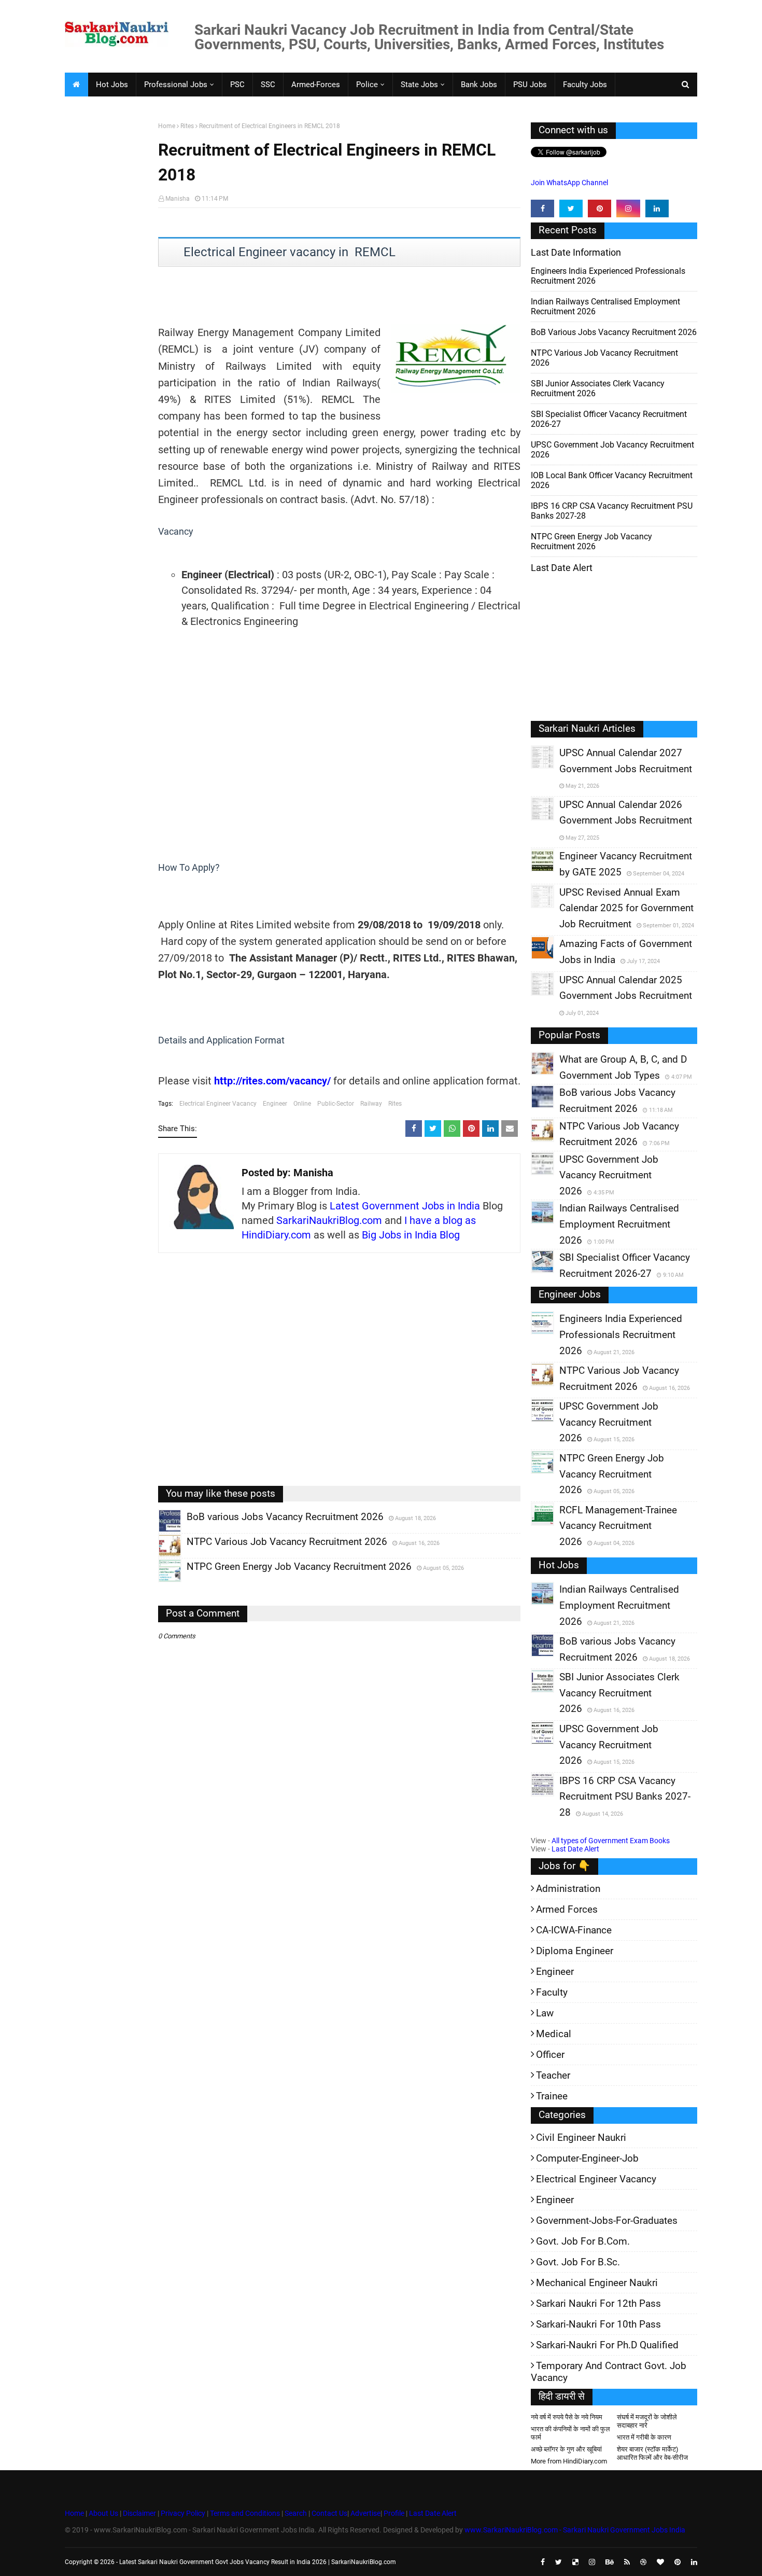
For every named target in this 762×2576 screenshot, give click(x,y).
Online (302, 1104)
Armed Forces (567, 1909)
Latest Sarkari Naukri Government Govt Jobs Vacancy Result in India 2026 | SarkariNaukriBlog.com (258, 2562)
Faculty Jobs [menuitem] (585, 85)
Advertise (365, 2513)
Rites (187, 126)
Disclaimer (139, 2513)
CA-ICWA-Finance (574, 1930)
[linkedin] (657, 208)
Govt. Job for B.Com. (583, 2241)
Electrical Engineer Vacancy (218, 1104)
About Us (103, 2513)
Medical (554, 2034)
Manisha (178, 199)
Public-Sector (336, 1104)
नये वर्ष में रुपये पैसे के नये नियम (567, 2417)
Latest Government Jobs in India (405, 1206)
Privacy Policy (183, 2513)
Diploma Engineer (575, 1951)
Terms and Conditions (245, 2513)
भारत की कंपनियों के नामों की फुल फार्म (570, 2433)
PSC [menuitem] (237, 85)
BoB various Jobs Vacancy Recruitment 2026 (614, 332)
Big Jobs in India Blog (411, 1235)
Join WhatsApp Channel (569, 183)
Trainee (552, 2096)
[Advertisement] (108, 283)
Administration (568, 1889)
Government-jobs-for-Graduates (607, 2220)
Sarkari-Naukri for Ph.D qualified (607, 2345)
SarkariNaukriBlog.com (329, 1220)
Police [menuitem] (367, 85)
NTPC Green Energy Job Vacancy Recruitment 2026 (591, 541)
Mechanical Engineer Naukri (597, 2283)
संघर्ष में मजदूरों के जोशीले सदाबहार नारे (647, 2421)
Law (545, 2013)
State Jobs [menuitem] (419, 85)
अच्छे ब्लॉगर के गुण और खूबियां (566, 2449)
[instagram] (628, 208)
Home (167, 126)
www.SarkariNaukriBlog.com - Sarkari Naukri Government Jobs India (575, 2530)
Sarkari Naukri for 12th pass (598, 2303)
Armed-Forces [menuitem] (316, 85)
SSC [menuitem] (268, 85)
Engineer (275, 1104)
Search (296, 2513)
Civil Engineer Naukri (581, 2138)
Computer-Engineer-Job (587, 2158)
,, (160, 1532)
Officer (550, 2055)
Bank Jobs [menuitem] (479, 85)
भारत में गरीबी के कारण (644, 2437)
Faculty (552, 1992)
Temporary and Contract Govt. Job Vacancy (609, 2372)
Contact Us (329, 2513)
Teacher (553, 2075)
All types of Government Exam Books (611, 1841)
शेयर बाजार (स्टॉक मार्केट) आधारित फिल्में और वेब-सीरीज (652, 2453)
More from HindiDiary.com (569, 2461)
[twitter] (571, 208)
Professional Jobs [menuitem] (176, 85)
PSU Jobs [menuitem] (530, 85)
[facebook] (542, 208)
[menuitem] (76, 85)
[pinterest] (599, 208)
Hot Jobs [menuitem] (112, 85)
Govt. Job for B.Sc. (578, 2262)
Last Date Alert (575, 1849)
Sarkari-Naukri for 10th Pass (598, 2324)
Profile (394, 2513)
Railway (371, 1104)
